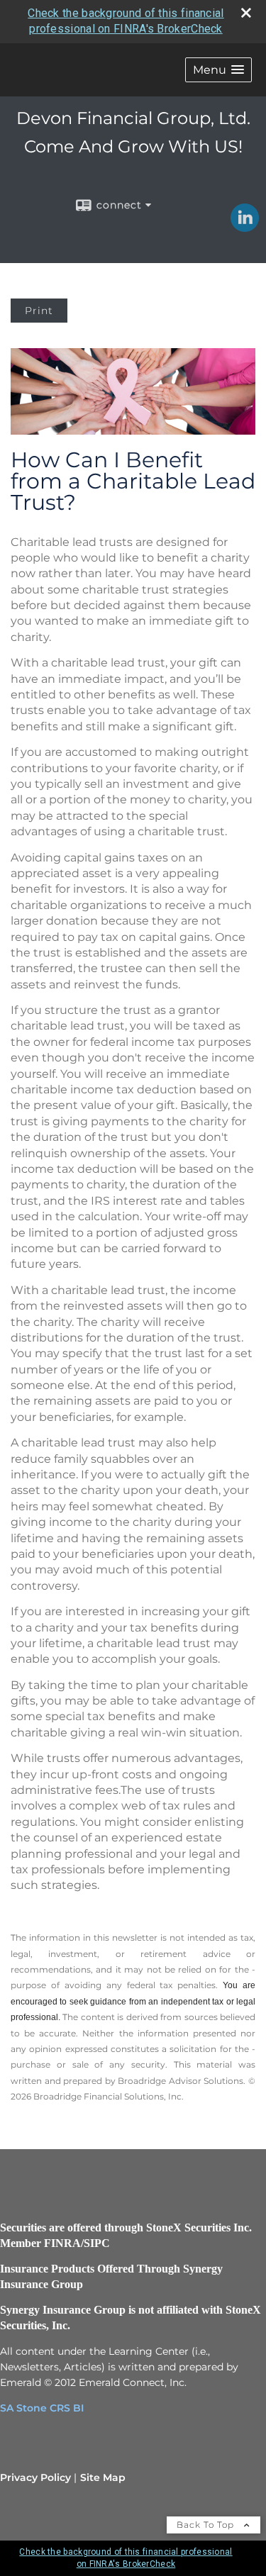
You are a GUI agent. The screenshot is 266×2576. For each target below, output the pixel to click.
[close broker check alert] (246, 13)
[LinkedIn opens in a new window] (245, 227)
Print (39, 311)
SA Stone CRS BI (42, 2408)
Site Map (103, 2477)
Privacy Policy (35, 2477)
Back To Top (207, 2525)
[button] (218, 70)
